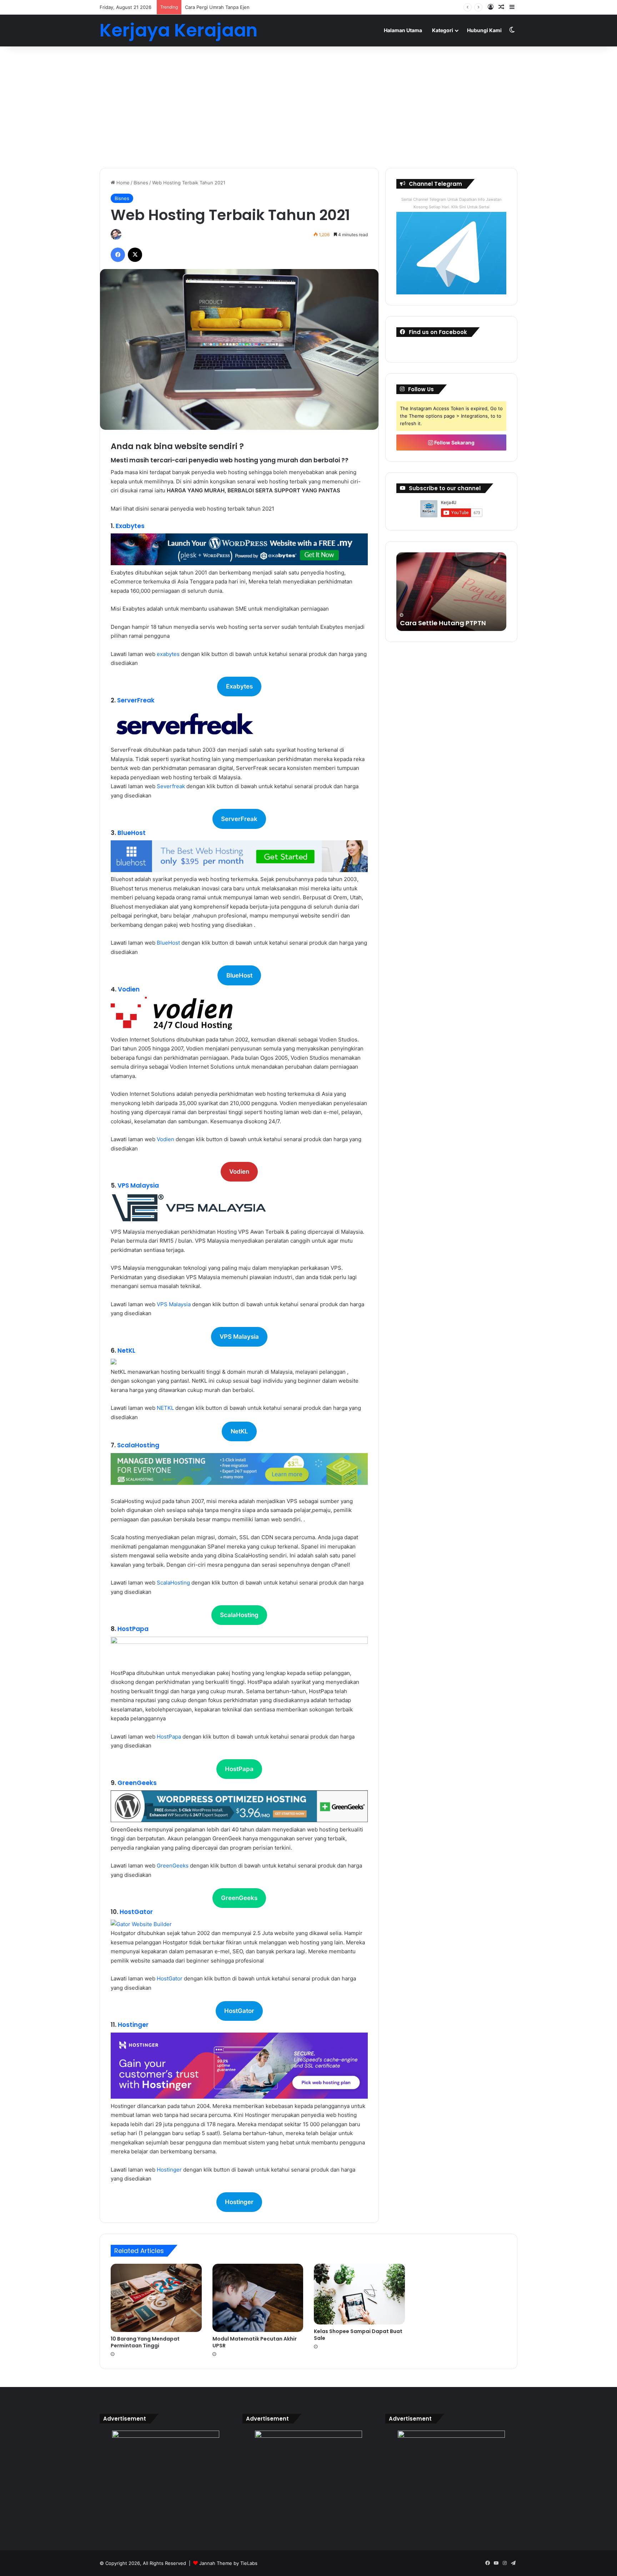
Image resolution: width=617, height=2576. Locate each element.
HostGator (136, 1912)
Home (122, 183)
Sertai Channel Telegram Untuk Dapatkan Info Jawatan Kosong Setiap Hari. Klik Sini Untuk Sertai (451, 203)
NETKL (166, 1408)
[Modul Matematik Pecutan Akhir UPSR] (258, 2298)
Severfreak (171, 786)
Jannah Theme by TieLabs (228, 2563)
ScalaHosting (138, 1445)
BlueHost (132, 833)
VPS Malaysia (138, 1185)
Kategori (443, 30)
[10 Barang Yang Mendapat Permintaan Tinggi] (156, 2298)
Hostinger (133, 2025)
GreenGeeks (137, 1783)
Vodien (129, 989)
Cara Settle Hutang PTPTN (214, 7)
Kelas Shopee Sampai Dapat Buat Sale (358, 2335)
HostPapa (133, 1629)
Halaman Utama (403, 30)
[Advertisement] (308, 107)
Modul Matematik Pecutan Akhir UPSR (255, 2342)
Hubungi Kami (484, 30)
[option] (451, 592)
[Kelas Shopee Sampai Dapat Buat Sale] (359, 2294)
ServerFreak (136, 700)
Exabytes (130, 526)
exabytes (168, 654)
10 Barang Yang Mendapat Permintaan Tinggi (145, 2342)
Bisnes (141, 183)
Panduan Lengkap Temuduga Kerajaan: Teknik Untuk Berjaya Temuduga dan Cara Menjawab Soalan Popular (451, 609)
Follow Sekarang (454, 442)
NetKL (126, 1351)
